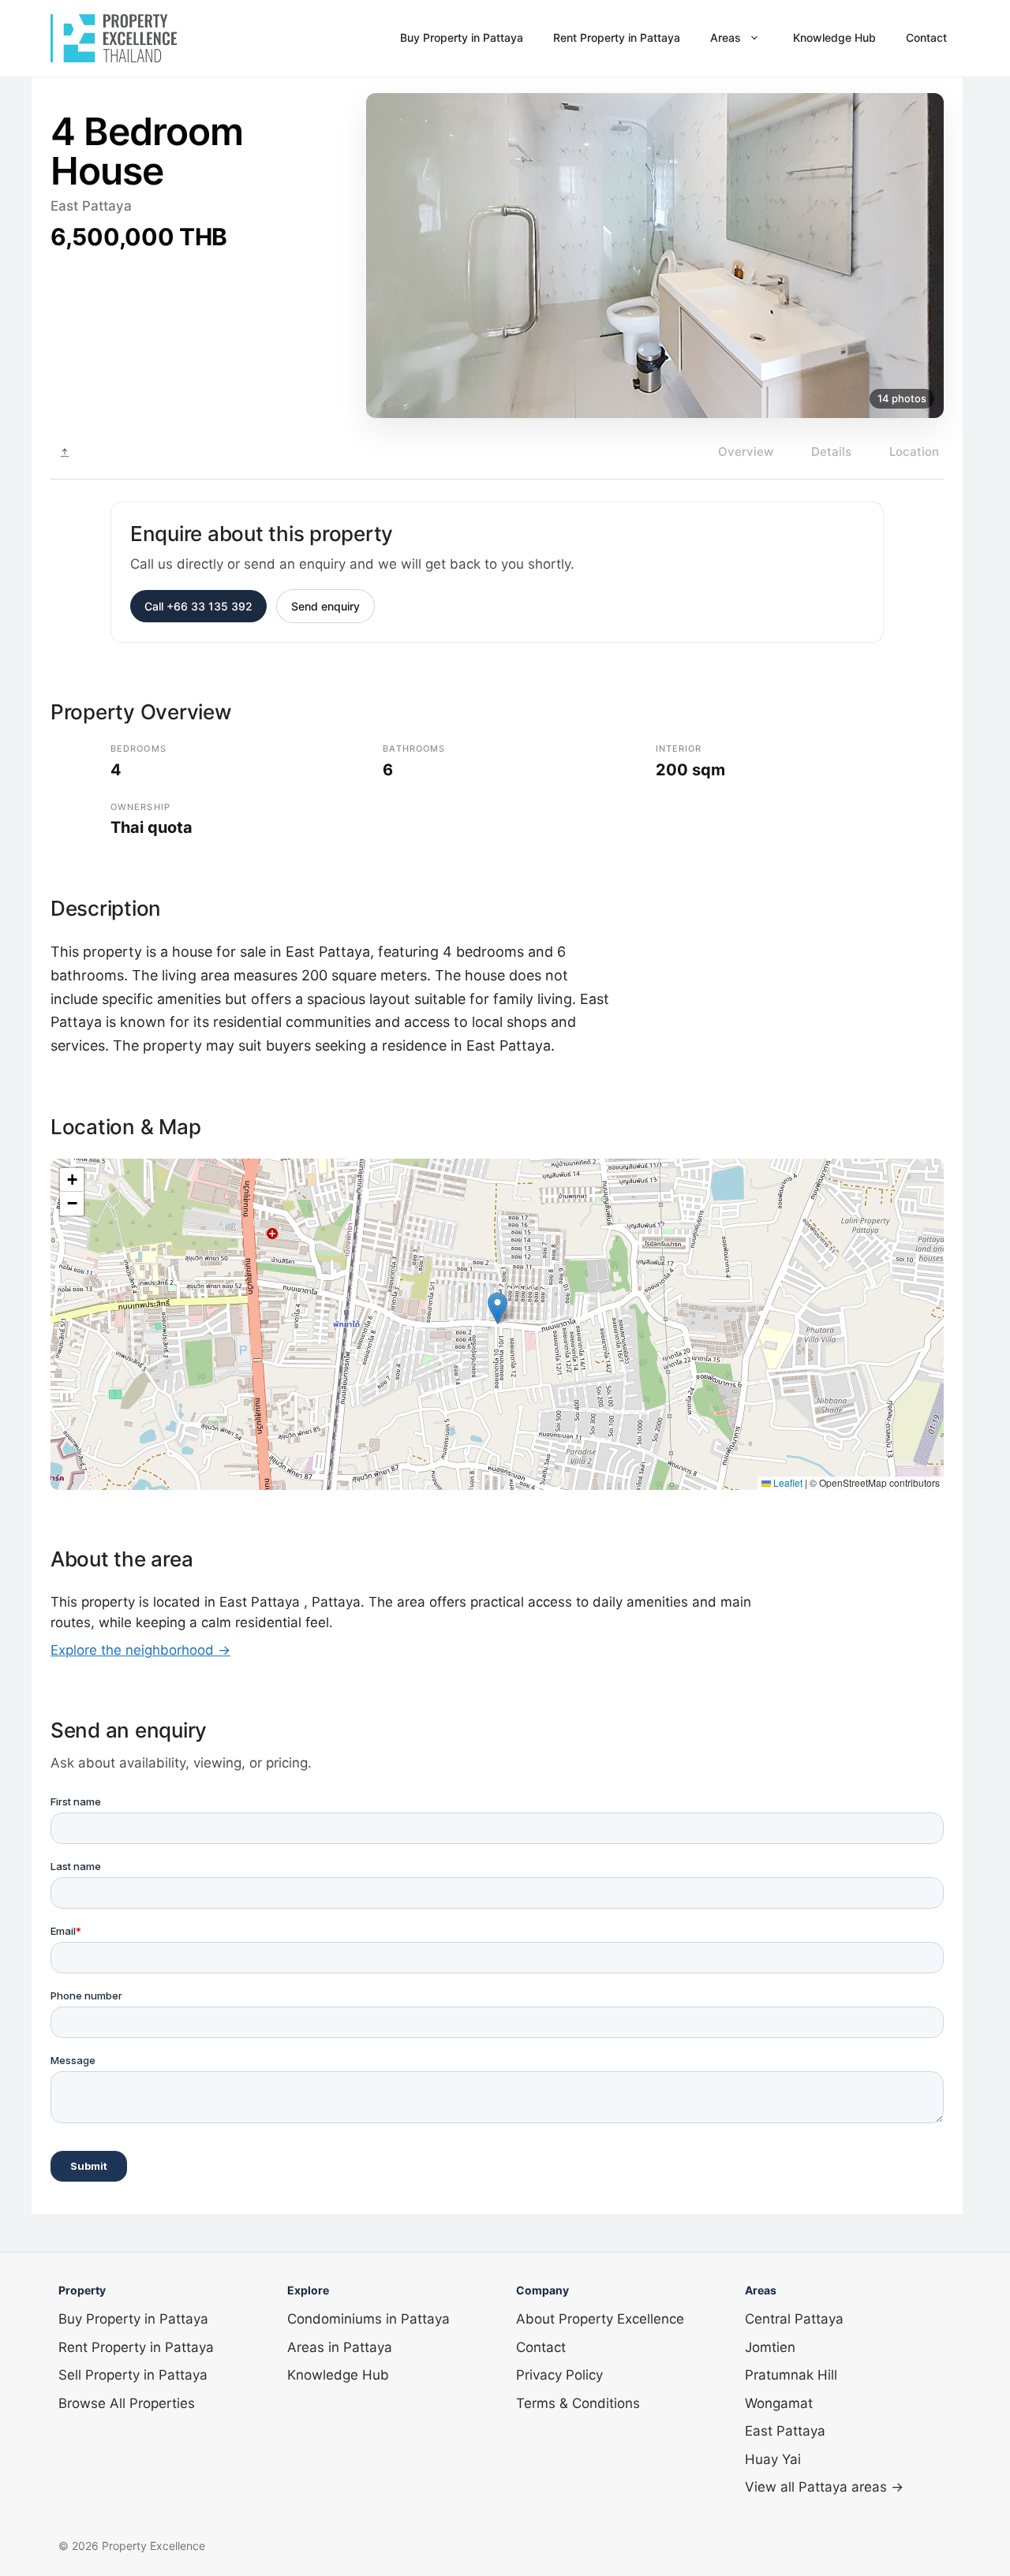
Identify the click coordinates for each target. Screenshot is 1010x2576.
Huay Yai (773, 2459)
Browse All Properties (127, 2403)
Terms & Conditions (578, 2403)
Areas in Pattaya (340, 2347)
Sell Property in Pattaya (133, 2375)
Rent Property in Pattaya (617, 37)
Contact (926, 37)
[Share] (65, 453)
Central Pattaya (794, 2319)
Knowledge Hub (834, 37)
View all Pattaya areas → (824, 2487)
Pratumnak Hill (791, 2375)
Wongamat (779, 2403)
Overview (746, 452)
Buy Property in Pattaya (462, 37)
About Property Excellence (600, 2319)
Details (831, 452)
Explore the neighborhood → (140, 1650)
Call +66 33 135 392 (198, 606)
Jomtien (770, 2347)
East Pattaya (785, 2431)
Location (914, 452)
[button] (498, 1308)
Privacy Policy (559, 2375)
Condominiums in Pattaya (368, 2319)
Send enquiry (325, 606)
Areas (726, 37)
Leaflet (787, 1482)
